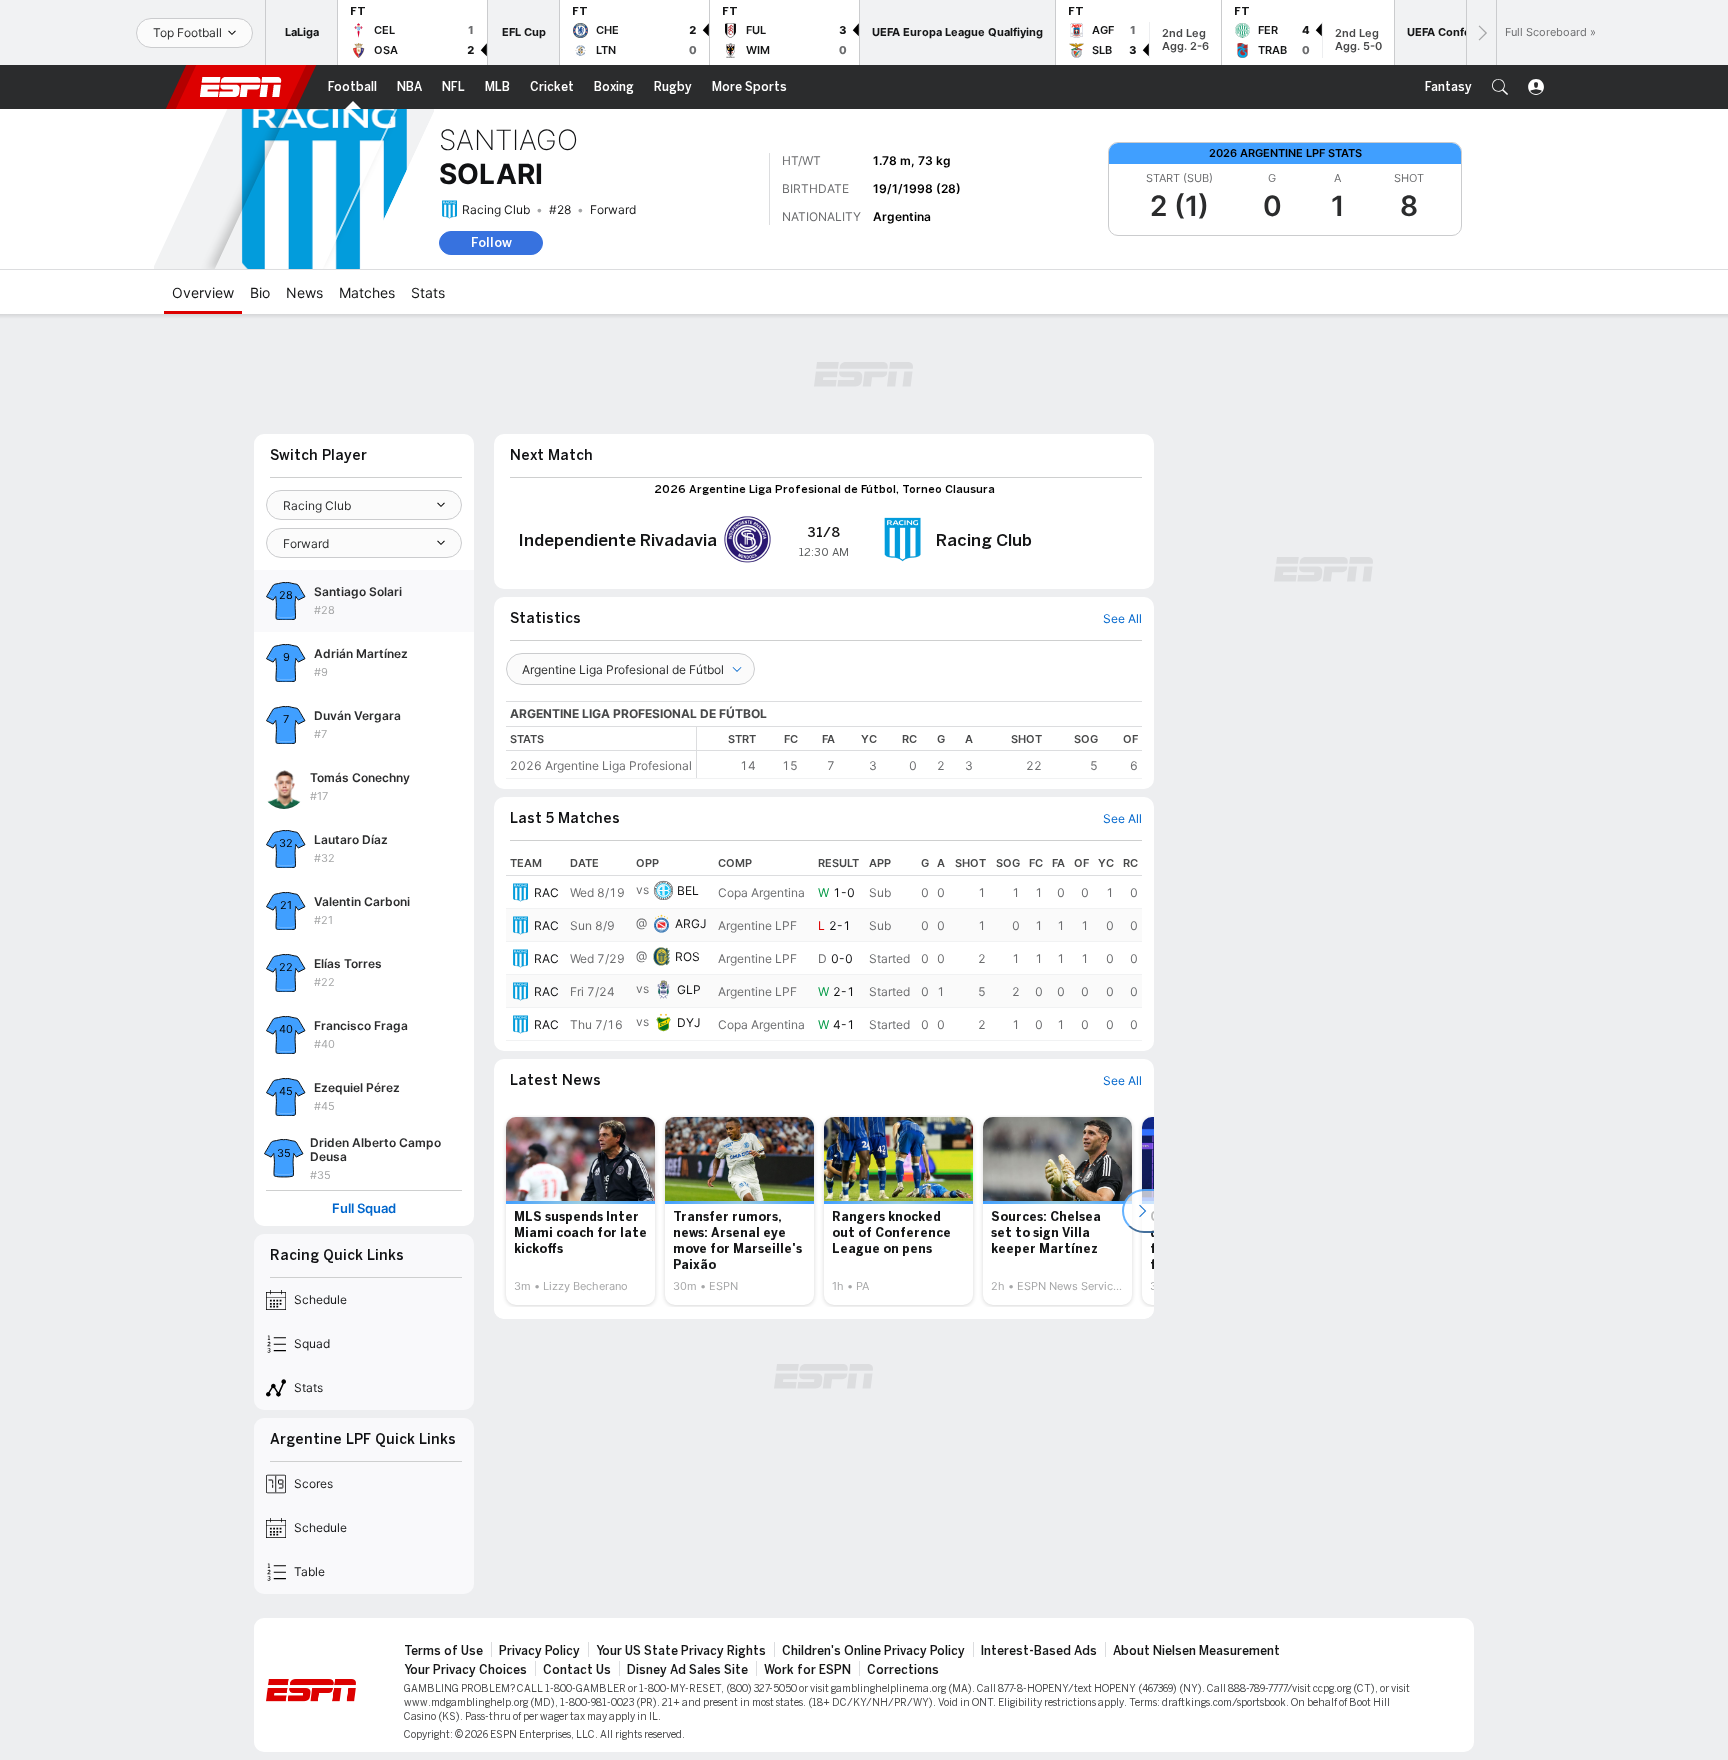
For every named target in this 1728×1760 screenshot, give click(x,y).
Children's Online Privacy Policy (873, 1651)
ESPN (241, 87)
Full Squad (364, 1208)
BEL (688, 890)
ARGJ (691, 923)
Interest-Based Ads (1039, 1651)
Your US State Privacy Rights (681, 1651)
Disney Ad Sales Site (687, 1670)
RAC (546, 892)
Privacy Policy (539, 1651)
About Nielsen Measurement (1196, 1651)
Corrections (903, 1670)
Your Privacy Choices (465, 1670)
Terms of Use (443, 1651)
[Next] (1481, 32)
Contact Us (577, 1670)
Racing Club (496, 209)
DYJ (689, 1022)
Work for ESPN (807, 1670)
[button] (1500, 87)
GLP (689, 989)
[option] (580, 1211)
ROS (687, 956)
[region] (919, 752)
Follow (491, 242)
